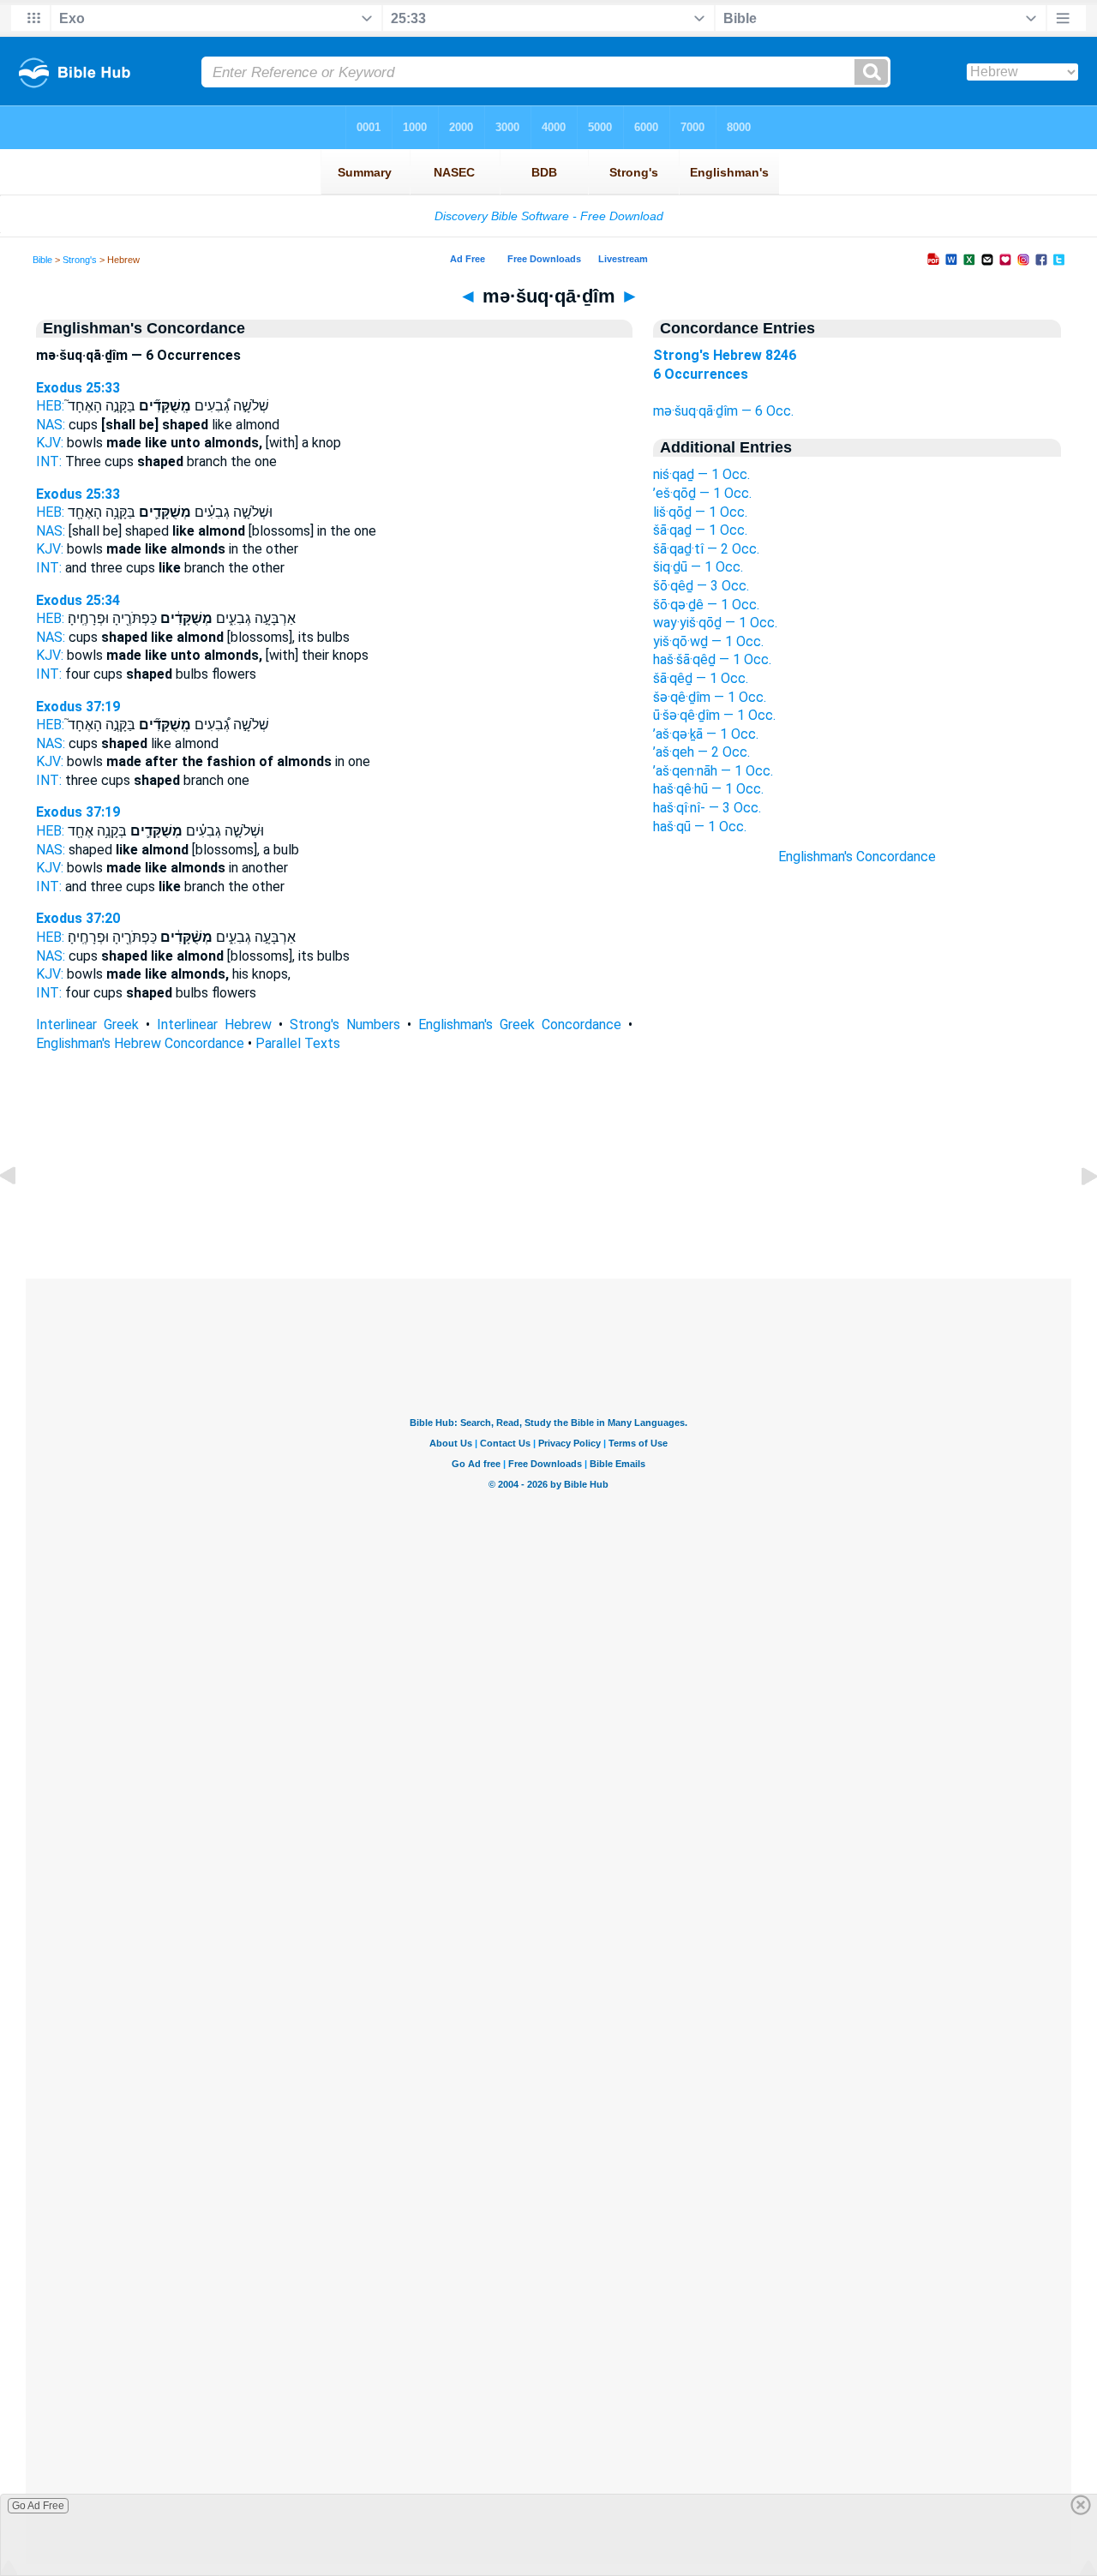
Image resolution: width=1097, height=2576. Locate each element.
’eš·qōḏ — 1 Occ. (702, 493)
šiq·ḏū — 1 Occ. (698, 567)
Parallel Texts (298, 1043)
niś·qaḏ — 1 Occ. (701, 474)
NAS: (51, 425)
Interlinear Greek (87, 1024)
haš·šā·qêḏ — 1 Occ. (712, 659)
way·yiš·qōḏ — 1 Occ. (715, 623)
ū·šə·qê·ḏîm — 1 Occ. (714, 715)
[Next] (1076, 1215)
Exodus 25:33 (78, 388)
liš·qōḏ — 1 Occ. (700, 512)
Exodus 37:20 (78, 918)
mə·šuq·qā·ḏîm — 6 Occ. (723, 411)
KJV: (50, 443)
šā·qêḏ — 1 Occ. (701, 678)
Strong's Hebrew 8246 (725, 355)
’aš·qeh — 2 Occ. (701, 752)
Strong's (80, 260)
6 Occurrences (701, 374)
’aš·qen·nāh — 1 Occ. (713, 771)
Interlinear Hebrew (214, 1024)
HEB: (50, 406)
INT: (49, 461)
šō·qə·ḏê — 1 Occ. (706, 605)
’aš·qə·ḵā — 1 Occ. (706, 734)
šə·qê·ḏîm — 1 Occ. (710, 697)
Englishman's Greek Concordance (520, 1024)
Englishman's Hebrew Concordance (140, 1043)
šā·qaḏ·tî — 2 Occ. (706, 549)
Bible (42, 260)
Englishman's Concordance (857, 857)
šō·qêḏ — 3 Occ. (701, 586)
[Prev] (21, 1215)
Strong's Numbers (345, 1024)
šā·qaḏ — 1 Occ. (700, 530)
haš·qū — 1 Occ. (700, 827)
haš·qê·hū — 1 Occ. (708, 789)
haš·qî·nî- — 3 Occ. (707, 808)
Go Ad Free (38, 2506)
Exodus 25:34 (78, 600)
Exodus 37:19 (78, 707)
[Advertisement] (548, 1174)
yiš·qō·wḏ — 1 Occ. (708, 641)
